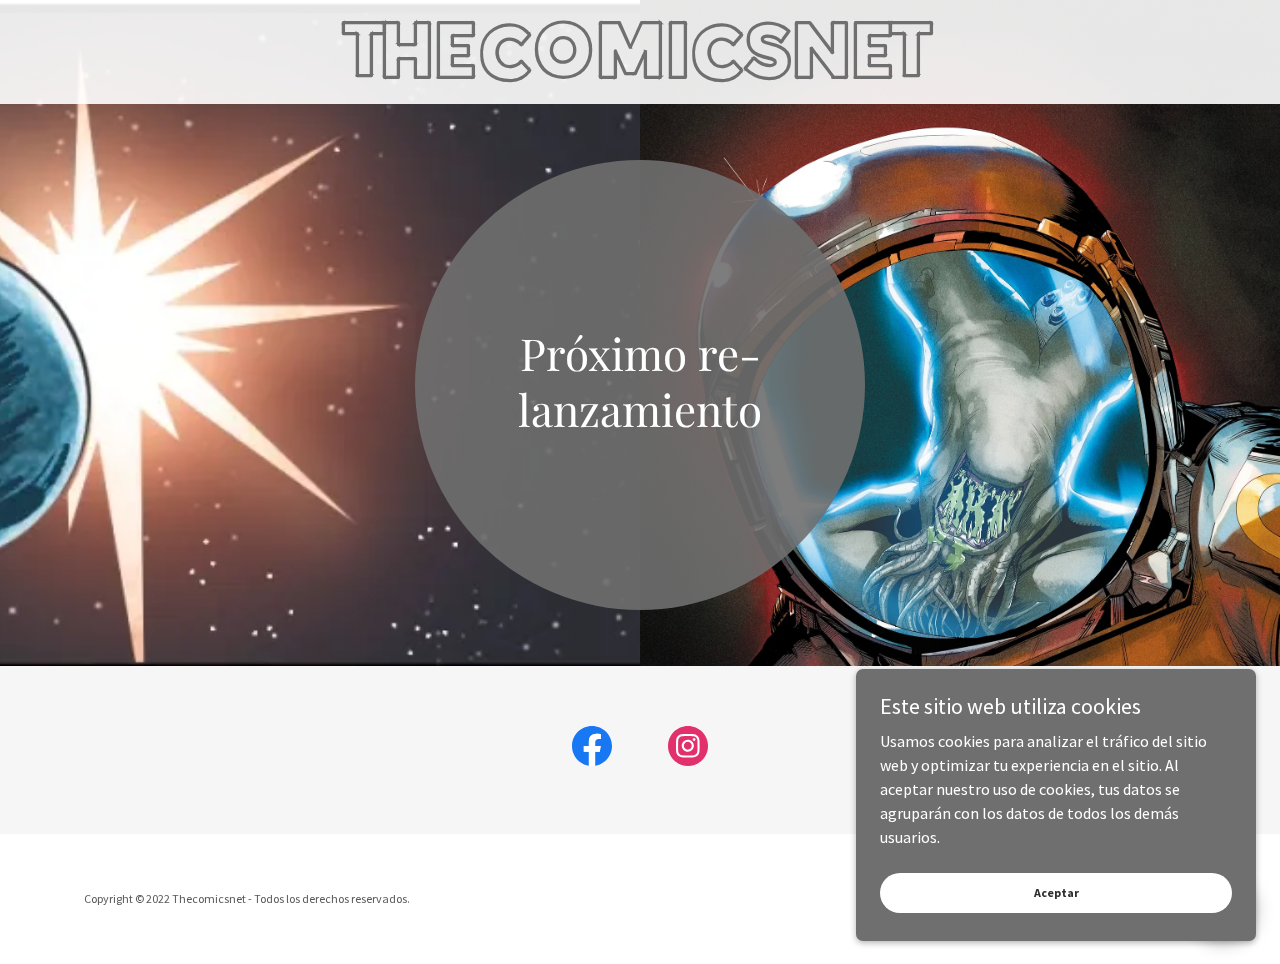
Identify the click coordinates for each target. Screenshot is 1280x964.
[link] (640, 71)
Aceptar (1056, 892)
